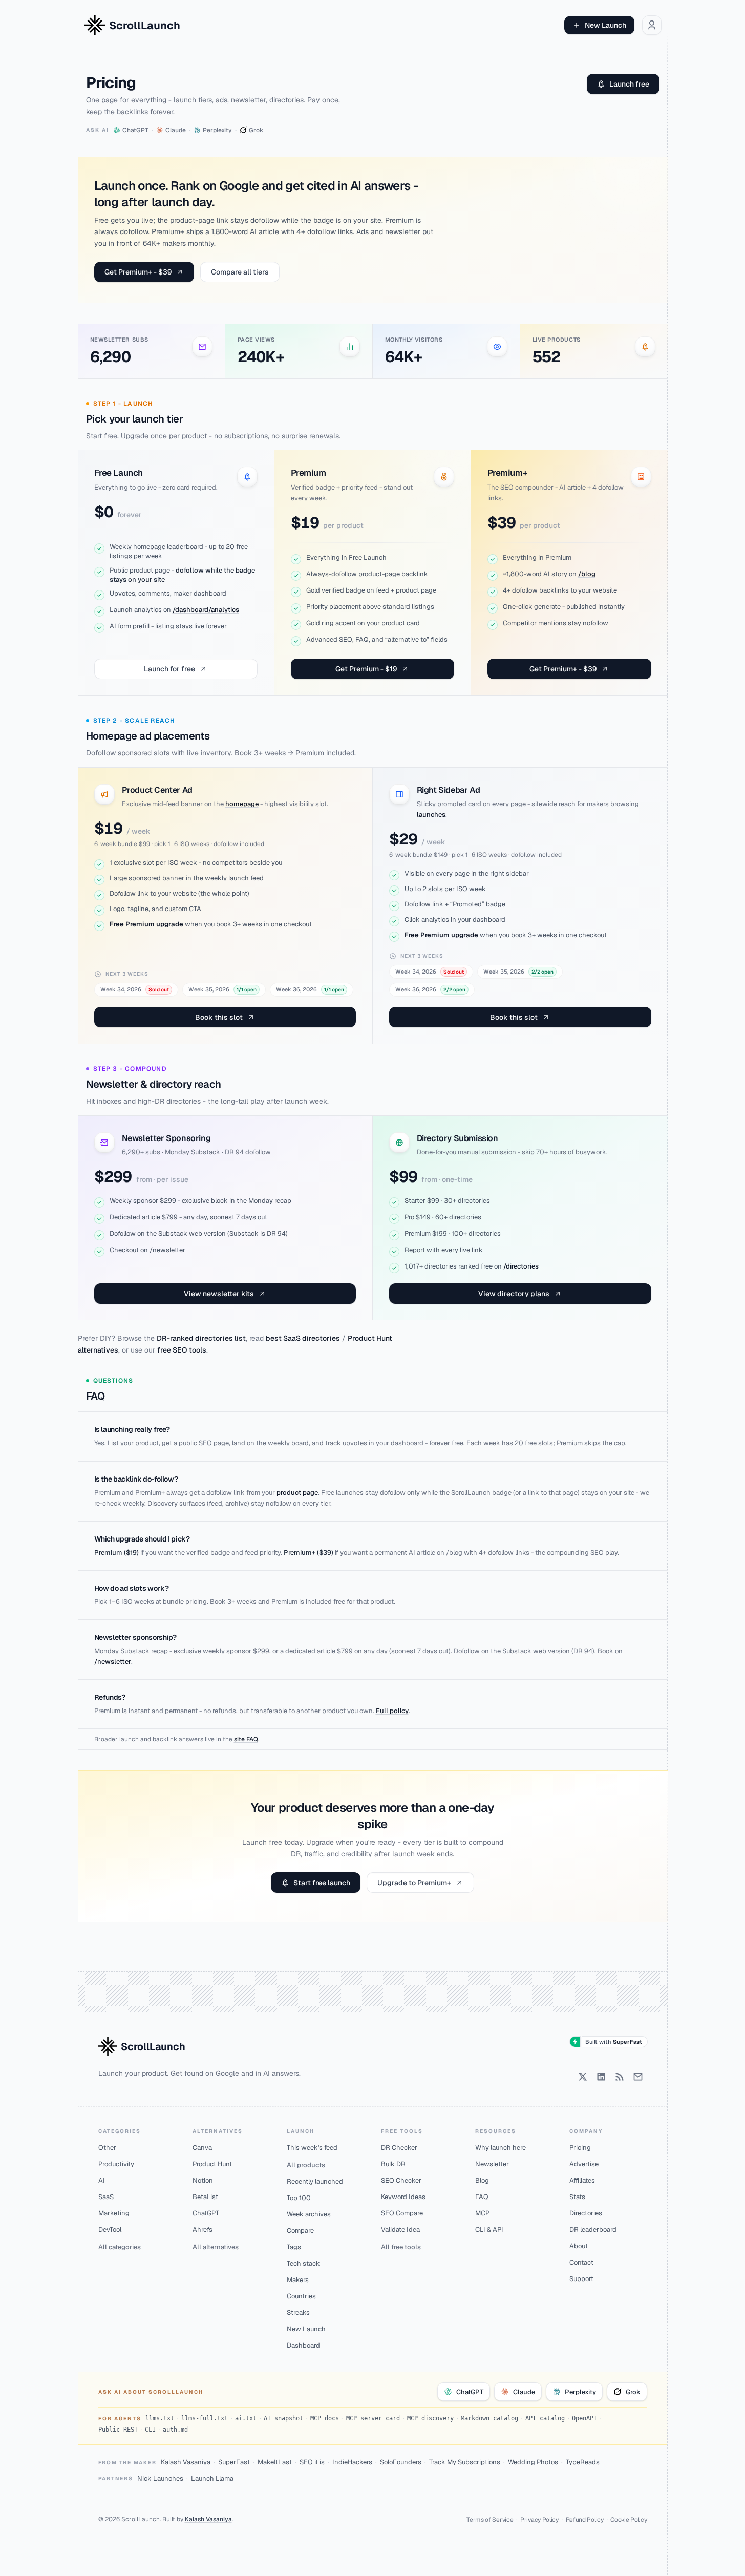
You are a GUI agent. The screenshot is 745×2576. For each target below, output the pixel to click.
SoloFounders (401, 2462)
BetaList (205, 2197)
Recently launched (315, 2181)
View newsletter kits (219, 1294)
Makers (298, 2280)
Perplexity (580, 2392)
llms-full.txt (205, 2418)
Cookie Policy (629, 2520)
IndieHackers (352, 2462)
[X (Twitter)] (583, 2077)
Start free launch (322, 1883)
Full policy (392, 1711)
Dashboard (303, 2345)
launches (431, 815)
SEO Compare (402, 2213)
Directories (586, 2213)
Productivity (116, 2164)
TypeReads (583, 2462)
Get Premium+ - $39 (138, 272)
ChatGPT (206, 2213)
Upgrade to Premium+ (414, 1883)
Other (107, 2148)
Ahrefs (203, 2230)
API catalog (545, 2418)
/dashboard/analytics (206, 610)
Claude (524, 2392)
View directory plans (514, 1294)
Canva (202, 2148)
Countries (301, 2296)
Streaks (298, 2313)
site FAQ (246, 1739)
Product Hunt (212, 2164)
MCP (482, 2213)
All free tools (401, 2247)
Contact (581, 2262)
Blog (482, 2180)
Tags (294, 2247)
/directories (521, 1266)
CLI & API (489, 2230)
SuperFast (234, 2462)
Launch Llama (212, 2478)
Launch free (629, 84)
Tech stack (303, 2263)
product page (297, 1493)
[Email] (638, 2077)
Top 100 (299, 2198)
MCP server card (373, 2418)
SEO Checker (401, 2180)
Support (581, 2279)
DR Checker (399, 2148)
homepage (242, 804)
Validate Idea (400, 2230)
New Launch (605, 25)
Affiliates (582, 2180)
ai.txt (246, 2418)
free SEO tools (182, 1350)
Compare (300, 2231)
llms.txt (160, 2418)
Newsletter (492, 2164)
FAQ (482, 2197)
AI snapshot (283, 2418)
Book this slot (219, 1017)
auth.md (175, 2430)
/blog (587, 574)
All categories (120, 2247)
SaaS (106, 2197)
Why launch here (501, 2148)
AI (102, 2180)
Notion (203, 2180)
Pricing (580, 2148)
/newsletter (113, 1662)
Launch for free (169, 669)
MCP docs (325, 2418)
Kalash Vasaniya (186, 2462)
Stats (577, 2197)
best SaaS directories (303, 1338)
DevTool (110, 2230)
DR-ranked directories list (201, 1338)
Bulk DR (393, 2164)
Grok (633, 2392)
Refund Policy (585, 2520)
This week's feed (312, 2148)
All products (306, 2165)
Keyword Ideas (403, 2197)
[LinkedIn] (601, 2077)
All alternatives (216, 2247)
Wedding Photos (533, 2462)
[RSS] (620, 2077)
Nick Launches (160, 2478)
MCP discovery (430, 2418)
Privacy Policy (539, 2520)
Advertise (584, 2164)
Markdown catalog (489, 2418)
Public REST (118, 2430)
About (579, 2246)
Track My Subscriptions (465, 2462)
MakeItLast (275, 2462)
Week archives (309, 2214)
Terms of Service (490, 2520)
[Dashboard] (652, 25)
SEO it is (312, 2462)
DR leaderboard (593, 2230)
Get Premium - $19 (366, 669)
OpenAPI (584, 2418)
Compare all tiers (240, 272)
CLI (150, 2430)
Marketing (114, 2213)
